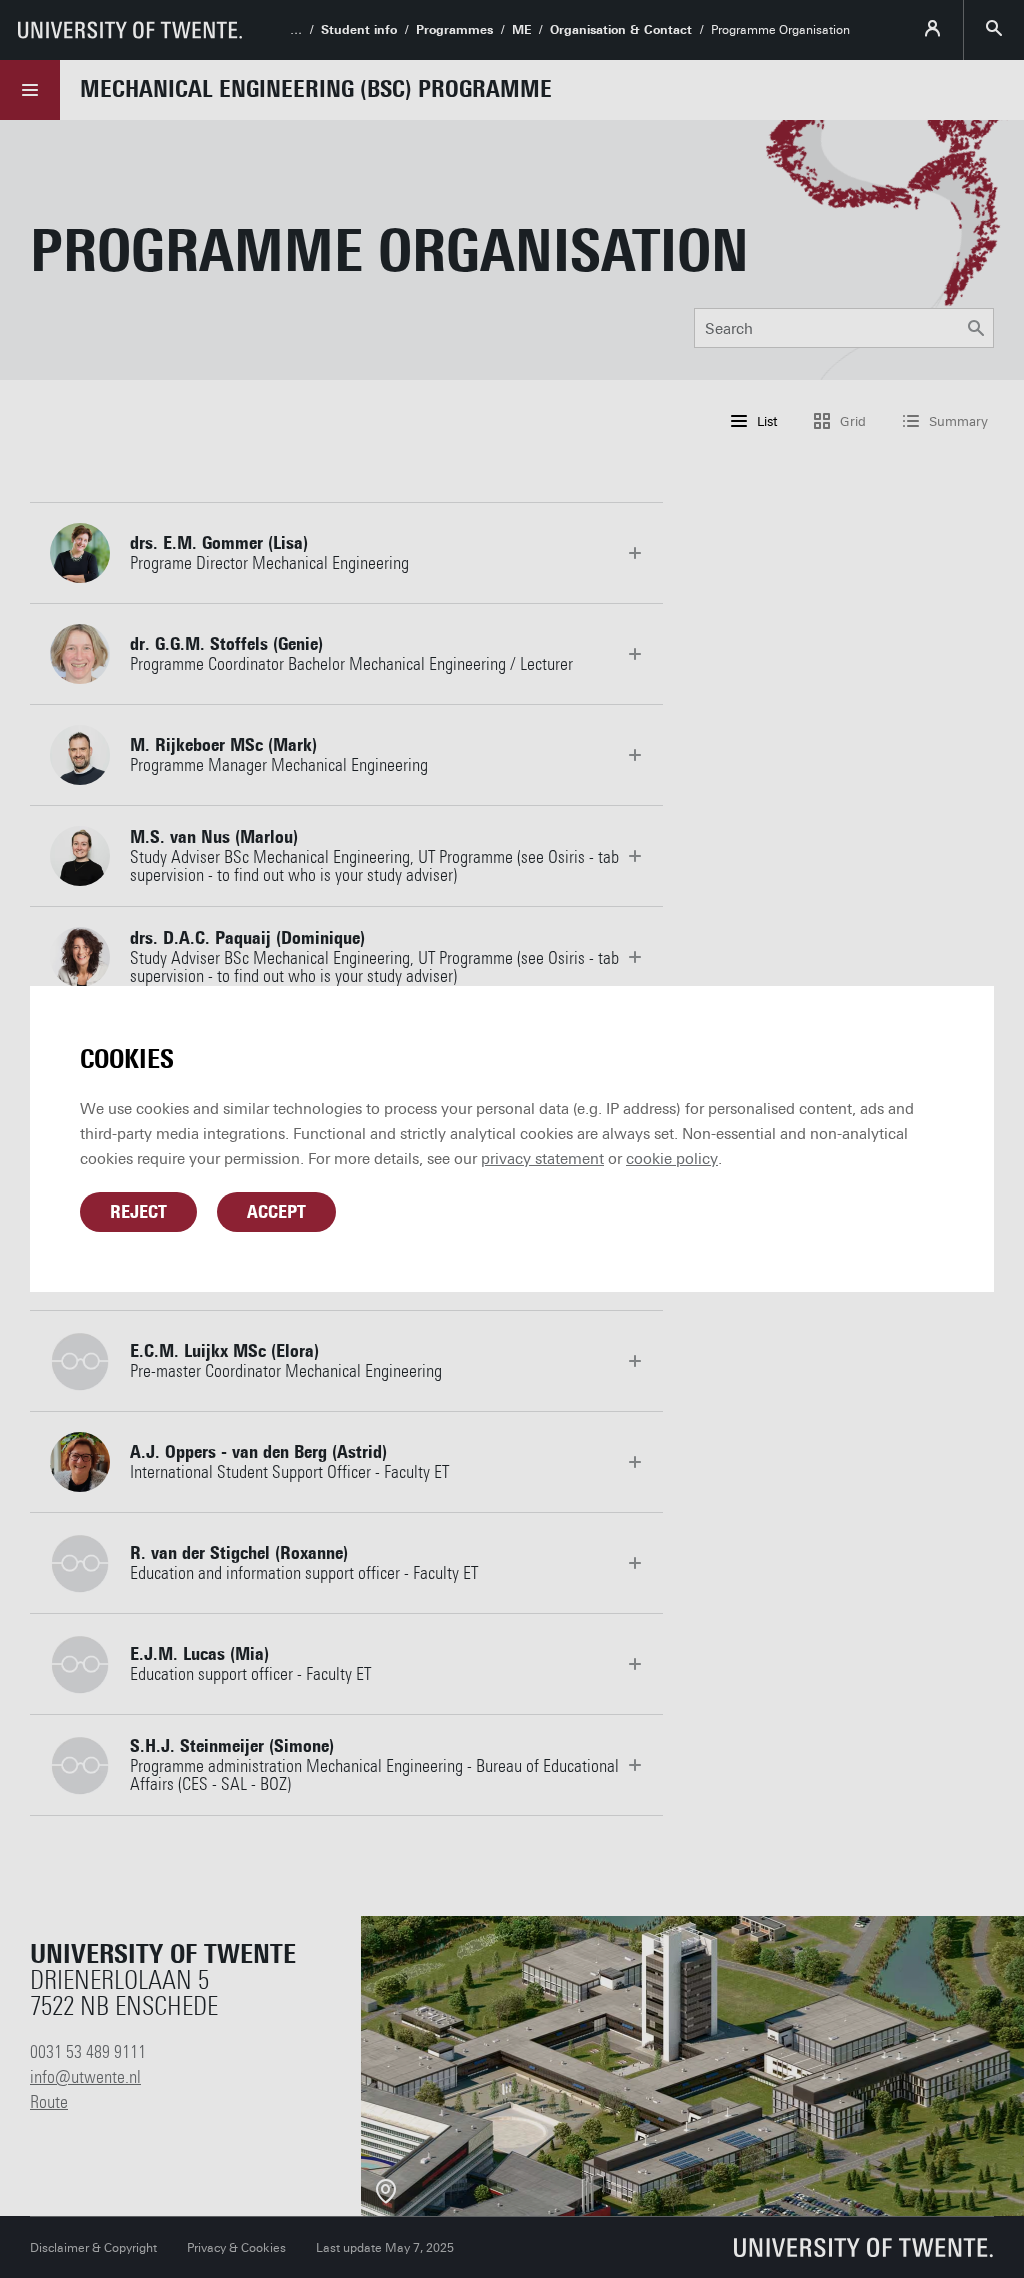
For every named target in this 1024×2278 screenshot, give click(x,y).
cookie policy (672, 1159)
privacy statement (542, 1159)
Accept (276, 1212)
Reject (138, 1212)
